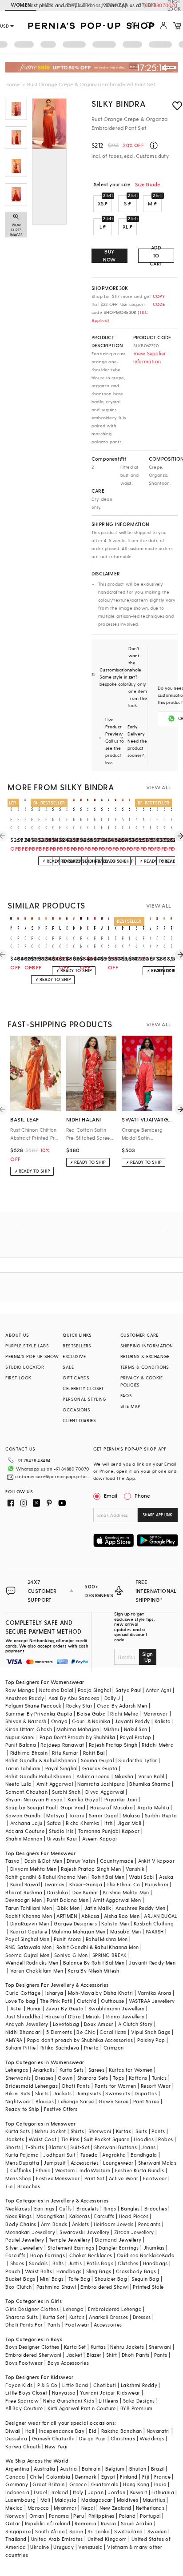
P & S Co (48, 2385)
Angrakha (114, 2155)
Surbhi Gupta (161, 1815)
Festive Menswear (58, 2178)
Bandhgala (144, 2155)
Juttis (75, 2263)
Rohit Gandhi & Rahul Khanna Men (97, 1947)
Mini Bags (52, 2279)
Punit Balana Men (68, 1900)
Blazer (94, 2355)
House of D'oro (63, 2016)
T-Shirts (35, 2147)
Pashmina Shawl (56, 2287)
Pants (158, 2131)
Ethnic (43, 2170)
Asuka (166, 1877)
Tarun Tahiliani (23, 1768)
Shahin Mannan (24, 1839)
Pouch (13, 2271)
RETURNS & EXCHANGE (145, 1356)
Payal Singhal (62, 1768)
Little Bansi (76, 2385)
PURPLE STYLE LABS (27, 1346)
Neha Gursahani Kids (69, 2401)
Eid (93, 2431)
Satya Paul (128, 1690)
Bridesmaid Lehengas (32, 2086)
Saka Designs (139, 2401)
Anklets (81, 2224)
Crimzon (114, 2048)
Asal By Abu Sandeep (74, 1698)
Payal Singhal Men (27, 1939)
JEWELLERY (78, 5)
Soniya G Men (71, 1955)
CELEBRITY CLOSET (83, 1388)
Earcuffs (104, 2216)
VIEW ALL (159, 787)
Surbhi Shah (66, 1792)
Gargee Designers (75, 1923)
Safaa (54, 1823)
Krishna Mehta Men (126, 1892)
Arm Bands (54, 2224)
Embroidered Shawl (104, 2287)
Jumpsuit (55, 2163)
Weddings (152, 2438)
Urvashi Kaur (62, 1839)
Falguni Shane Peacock (33, 1706)
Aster (16, 2008)
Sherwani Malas (157, 2163)
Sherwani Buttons (115, 2147)
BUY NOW (109, 255)
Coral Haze (113, 2032)
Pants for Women (115, 2086)
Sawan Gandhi (24, 1815)
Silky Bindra (118, 103)
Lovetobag (66, 2024)
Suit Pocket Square (107, 2139)
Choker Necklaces (91, 2255)
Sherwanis (18, 2078)
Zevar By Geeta (65, 2008)
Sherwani (100, 2131)
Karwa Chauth (23, 2446)
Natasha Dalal (56, 1690)
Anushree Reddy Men (140, 1908)
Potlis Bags (100, 2263)
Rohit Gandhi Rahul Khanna (38, 1776)
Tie (9, 2186)
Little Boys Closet (26, 2393)
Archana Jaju (26, 1823)
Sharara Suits (22, 2317)
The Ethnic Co (123, 1884)
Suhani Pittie (20, 2048)
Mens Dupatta (22, 2163)
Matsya (55, 1815)
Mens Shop (18, 2178)
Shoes (17, 2263)
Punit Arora (67, 1939)
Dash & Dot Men (44, 1861)
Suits (141, 2131)
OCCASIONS (76, 1410)
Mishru (111, 1729)
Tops (119, 2078)
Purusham (157, 1884)
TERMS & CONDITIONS (145, 1367)
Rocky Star (79, 1706)
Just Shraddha (23, 2016)
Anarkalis (44, 2070)
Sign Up (147, 1657)
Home (13, 84)
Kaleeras (80, 2216)
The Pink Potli (56, 2001)
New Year (56, 2446)
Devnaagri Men (24, 1900)
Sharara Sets (93, 2078)
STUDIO (147, 5)
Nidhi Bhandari (24, 2032)
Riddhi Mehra (158, 1745)
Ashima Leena (93, 1776)
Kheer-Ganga (86, 1884)
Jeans (148, 2147)
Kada (169, 2255)
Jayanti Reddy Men (152, 1963)
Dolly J (112, 1698)
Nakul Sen (136, 1729)
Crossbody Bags (136, 2271)
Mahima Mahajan (78, 1729)
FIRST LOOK (18, 1378)
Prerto (91, 2048)
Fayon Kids (19, 2385)
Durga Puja (92, 2438)
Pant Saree (146, 2101)
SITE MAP (131, 1406)
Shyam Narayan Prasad (34, 1799)
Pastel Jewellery (25, 2240)
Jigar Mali (129, 1823)
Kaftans (138, 2078)
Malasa (131, 1815)
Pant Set (94, 2178)
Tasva (12, 1861)
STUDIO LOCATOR (25, 1367)
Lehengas (17, 2070)
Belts (58, 2263)
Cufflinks (21, 2170)
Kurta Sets (72, 2070)
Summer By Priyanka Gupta (39, 1714)
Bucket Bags (20, 2279)
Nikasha (124, 1776)
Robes (165, 2139)
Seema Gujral (97, 1760)
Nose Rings (18, 2216)
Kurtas (123, 2131)
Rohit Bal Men (108, 1877)
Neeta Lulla (18, 1784)
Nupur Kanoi (20, 1737)
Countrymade (117, 1861)
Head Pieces (134, 2216)
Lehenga (73, 2309)
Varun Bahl (151, 1776)
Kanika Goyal (84, 1799)
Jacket (74, 2355)
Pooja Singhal (94, 1690)
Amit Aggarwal (55, 1784)
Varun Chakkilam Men (37, 1971)
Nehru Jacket (50, 2131)
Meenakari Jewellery (30, 2232)
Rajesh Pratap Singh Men (91, 1869)
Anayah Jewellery (27, 2024)
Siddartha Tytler (137, 1760)
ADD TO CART (156, 256)
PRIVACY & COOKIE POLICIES (141, 1381)
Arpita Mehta (153, 1807)
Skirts (42, 2093)
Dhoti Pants (76, 2086)
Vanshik (135, 1869)
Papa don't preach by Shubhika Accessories (80, 2040)
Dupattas (146, 2093)
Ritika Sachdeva (60, 2048)
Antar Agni (158, 1690)
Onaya (59, 1721)
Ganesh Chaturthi (53, 2438)
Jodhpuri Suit (59, 2155)
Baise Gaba (91, 1714)
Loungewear (118, 2163)
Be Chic (86, 2032)
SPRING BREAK (110, 1955)
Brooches (29, 2186)
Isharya (54, 1993)
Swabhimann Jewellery (117, 2008)
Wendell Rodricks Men (32, 1963)
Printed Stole (148, 2287)
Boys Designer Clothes (32, 2347)
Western (65, 2170)
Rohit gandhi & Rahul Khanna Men (46, 1877)
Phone (142, 1495)
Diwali (13, 2431)
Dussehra (16, 2438)
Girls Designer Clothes (32, 2309)
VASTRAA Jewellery (152, 2001)
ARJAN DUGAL (160, 1916)
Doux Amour (99, 2024)
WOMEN (21, 5)
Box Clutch (18, 2287)
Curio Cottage (23, 1993)
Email (111, 1495)
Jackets (63, 2093)
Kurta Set (54, 2317)
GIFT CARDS (76, 1378)
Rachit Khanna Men (29, 1916)
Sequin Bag (145, 2279)
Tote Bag (79, 2279)
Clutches (128, 2263)
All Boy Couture (24, 2408)
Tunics (159, 2078)
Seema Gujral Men (27, 1955)
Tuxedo (89, 2155)
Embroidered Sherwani (33, 2355)
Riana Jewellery (125, 2016)
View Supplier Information (150, 357)
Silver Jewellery (24, 2248)
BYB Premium (136, 2408)
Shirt (112, 2355)
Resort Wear (156, 2086)
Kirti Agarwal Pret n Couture (82, 2408)
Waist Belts (38, 2271)
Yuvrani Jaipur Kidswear (110, 2393)
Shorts (13, 2147)
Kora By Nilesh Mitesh (93, 1971)
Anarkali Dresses (108, 2317)
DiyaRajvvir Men (30, 1923)
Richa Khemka (83, 1823)
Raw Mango (20, 1690)
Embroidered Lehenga (115, 2309)
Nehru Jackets (127, 2347)
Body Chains (21, 2224)
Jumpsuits (89, 2093)
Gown (65, 2078)
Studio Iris (61, 1831)
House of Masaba (111, 1807)
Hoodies (144, 2139)
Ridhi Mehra (124, 1714)
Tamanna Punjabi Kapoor (109, 1831)
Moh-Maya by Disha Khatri (101, 1993)
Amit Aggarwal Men (117, 1900)
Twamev (54, 1884)
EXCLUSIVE (74, 1356)
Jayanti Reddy (132, 1721)
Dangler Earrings (119, 2248)
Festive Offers (61, 2109)
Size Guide (147, 184)
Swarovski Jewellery (85, 2232)
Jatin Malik (98, 1908)
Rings (110, 2208)
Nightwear (18, 2101)
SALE (68, 1367)
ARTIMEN (67, 1916)
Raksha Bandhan (122, 2431)
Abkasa (90, 1916)
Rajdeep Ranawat (62, 1745)
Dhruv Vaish (81, 1861)
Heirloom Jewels (114, 2224)
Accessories (85, 2163)
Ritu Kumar (65, 1753)
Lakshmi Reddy (139, 2385)
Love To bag (20, 2001)
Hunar (34, 2008)
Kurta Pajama (22, 2155)
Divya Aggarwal (105, 1792)
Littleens (109, 2401)
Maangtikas (51, 2216)
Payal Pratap (136, 1737)
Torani (76, 1815)
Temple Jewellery (70, 2240)
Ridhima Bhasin (29, 1753)
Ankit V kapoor (157, 1861)
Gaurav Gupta (100, 1768)
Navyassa (64, 2393)
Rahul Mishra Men (107, 1939)
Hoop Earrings (48, 2255)
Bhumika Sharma (150, 1784)
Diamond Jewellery (118, 2240)
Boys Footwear (24, 2363)
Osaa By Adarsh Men (122, 1706)
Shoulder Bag (111, 2279)
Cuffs (66, 2208)
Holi (30, 2431)
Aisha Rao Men (122, 1916)
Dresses (44, 2078)
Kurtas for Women (131, 2070)
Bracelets (88, 2208)
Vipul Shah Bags (151, 2032)
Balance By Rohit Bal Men (94, 1963)
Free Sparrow (22, 2401)
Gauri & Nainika (91, 1721)
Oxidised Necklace (139, 2255)
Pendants (149, 2224)
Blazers (57, 2147)
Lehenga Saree (76, 2101)
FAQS (126, 1395)
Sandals (38, 2263)
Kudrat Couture (29, 1931)
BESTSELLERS (77, 1346)
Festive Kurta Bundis (140, 2170)
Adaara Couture (25, 1831)
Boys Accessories (68, 2363)
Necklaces (18, 2208)
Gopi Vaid (73, 1807)
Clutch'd (87, 2001)
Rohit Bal (94, 1753)
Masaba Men (126, 1931)
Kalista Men (115, 1923)
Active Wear (123, 2178)
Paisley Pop (151, 2040)
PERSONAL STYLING (84, 1399)
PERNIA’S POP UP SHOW (32, 1356)
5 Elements (59, 2032)
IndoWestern (95, 2170)
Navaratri (158, 2431)
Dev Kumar (86, 1892)
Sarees (96, 2070)
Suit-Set (80, 2147)
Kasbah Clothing (154, 1923)
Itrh (109, 1823)
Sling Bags (99, 2271)
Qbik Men (68, 1908)
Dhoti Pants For (24, 2325)
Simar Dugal (103, 1815)
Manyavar (156, 1714)
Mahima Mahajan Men (78, 1931)
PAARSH (155, 1931)
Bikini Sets (18, 2093)
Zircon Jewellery (134, 2232)
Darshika (58, 1892)
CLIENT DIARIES (79, 1420)
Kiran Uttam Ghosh (29, 1729)
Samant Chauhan (26, 1792)
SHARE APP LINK (157, 1515)
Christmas (123, 2438)
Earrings (44, 2208)
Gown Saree (114, 2101)
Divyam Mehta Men (33, 1869)
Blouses (45, 2101)
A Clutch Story (135, 2024)
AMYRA (14, 2040)
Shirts (77, 2131)
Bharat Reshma (24, 1892)
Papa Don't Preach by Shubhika (78, 1737)
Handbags (155, 2263)
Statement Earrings (71, 2248)
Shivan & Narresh (26, 1721)
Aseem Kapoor (100, 1839)
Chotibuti (105, 2385)
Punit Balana (21, 1745)
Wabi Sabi (142, 1877)
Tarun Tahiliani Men (29, 1908)
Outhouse (112, 2001)
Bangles (130, 2208)
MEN (47, 5)
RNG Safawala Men (28, 1947)
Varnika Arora (155, 1993)
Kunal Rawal (25, 1884)
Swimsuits (118, 2093)
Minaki (94, 2016)
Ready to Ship (22, 2109)
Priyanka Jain (121, 1799)
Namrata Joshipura (101, 1784)
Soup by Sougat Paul (31, 1807)
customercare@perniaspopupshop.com (53, 1476)
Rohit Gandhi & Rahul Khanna (41, 1760)
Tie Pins (70, 2139)
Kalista (163, 1721)
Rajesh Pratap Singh (113, 1745)
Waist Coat (42, 2139)
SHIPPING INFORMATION (147, 1346)
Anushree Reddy (25, 1698)
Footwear (155, 2178)
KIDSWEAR (115, 5)
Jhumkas (154, 2248)
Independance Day (62, 2431)
